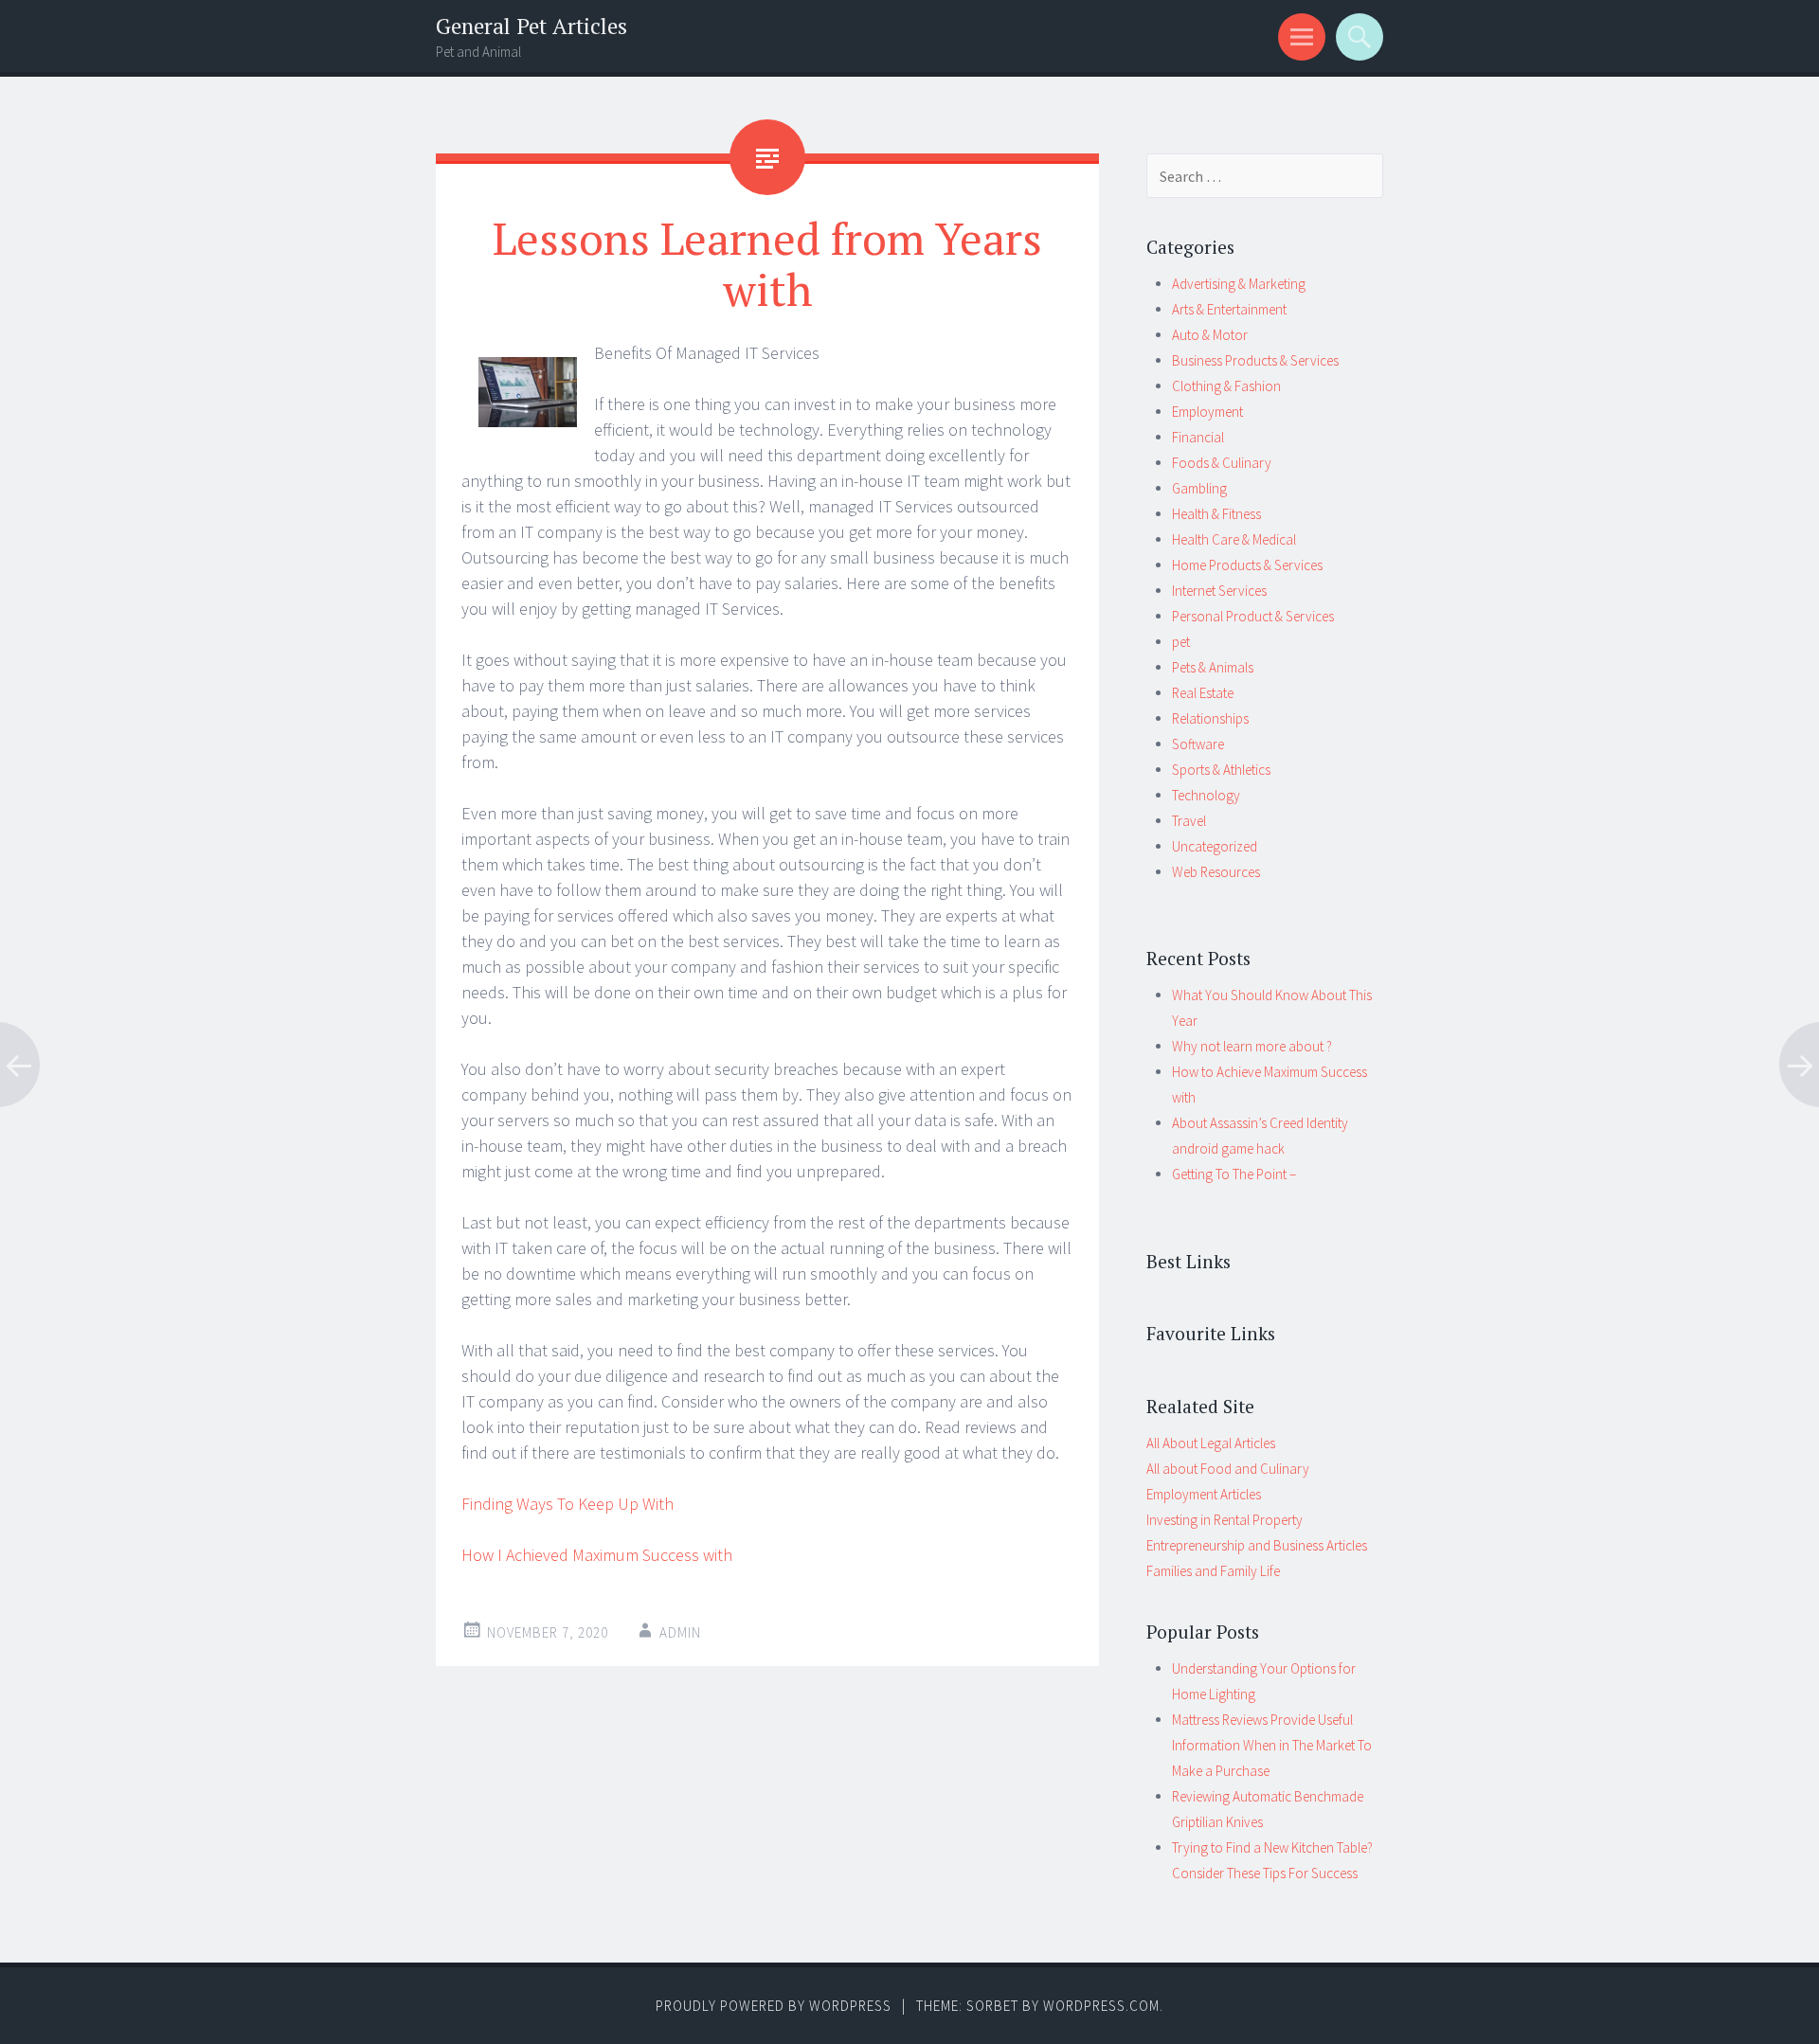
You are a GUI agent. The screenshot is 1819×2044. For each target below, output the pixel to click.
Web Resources (1216, 872)
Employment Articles (1204, 1494)
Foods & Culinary (1222, 463)
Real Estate (1203, 693)
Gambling (1199, 488)
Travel (1189, 821)
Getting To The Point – (1234, 1174)
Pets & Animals (1213, 667)
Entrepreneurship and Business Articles (1257, 1545)
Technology (1206, 795)
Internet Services (1219, 591)
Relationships (1210, 718)
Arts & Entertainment (1229, 309)
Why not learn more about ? (1252, 1046)
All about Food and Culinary (1228, 1469)
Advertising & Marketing (1239, 284)
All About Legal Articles (1211, 1443)
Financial (1198, 437)
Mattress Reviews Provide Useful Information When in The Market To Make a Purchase (1272, 1745)
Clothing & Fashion (1226, 386)
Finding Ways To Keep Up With (567, 1504)
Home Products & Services (1247, 565)
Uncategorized (1215, 846)
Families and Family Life (1213, 1571)
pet (1181, 642)
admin (680, 1632)
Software (1198, 744)
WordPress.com (1101, 2006)
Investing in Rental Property (1225, 1520)
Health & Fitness (1216, 514)
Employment (1207, 412)
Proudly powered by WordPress (774, 2006)
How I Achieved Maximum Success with (597, 1555)
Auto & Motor (1210, 335)
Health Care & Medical (1234, 539)
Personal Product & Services (1253, 616)
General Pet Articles (531, 26)
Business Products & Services (1255, 360)
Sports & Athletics (1221, 770)
